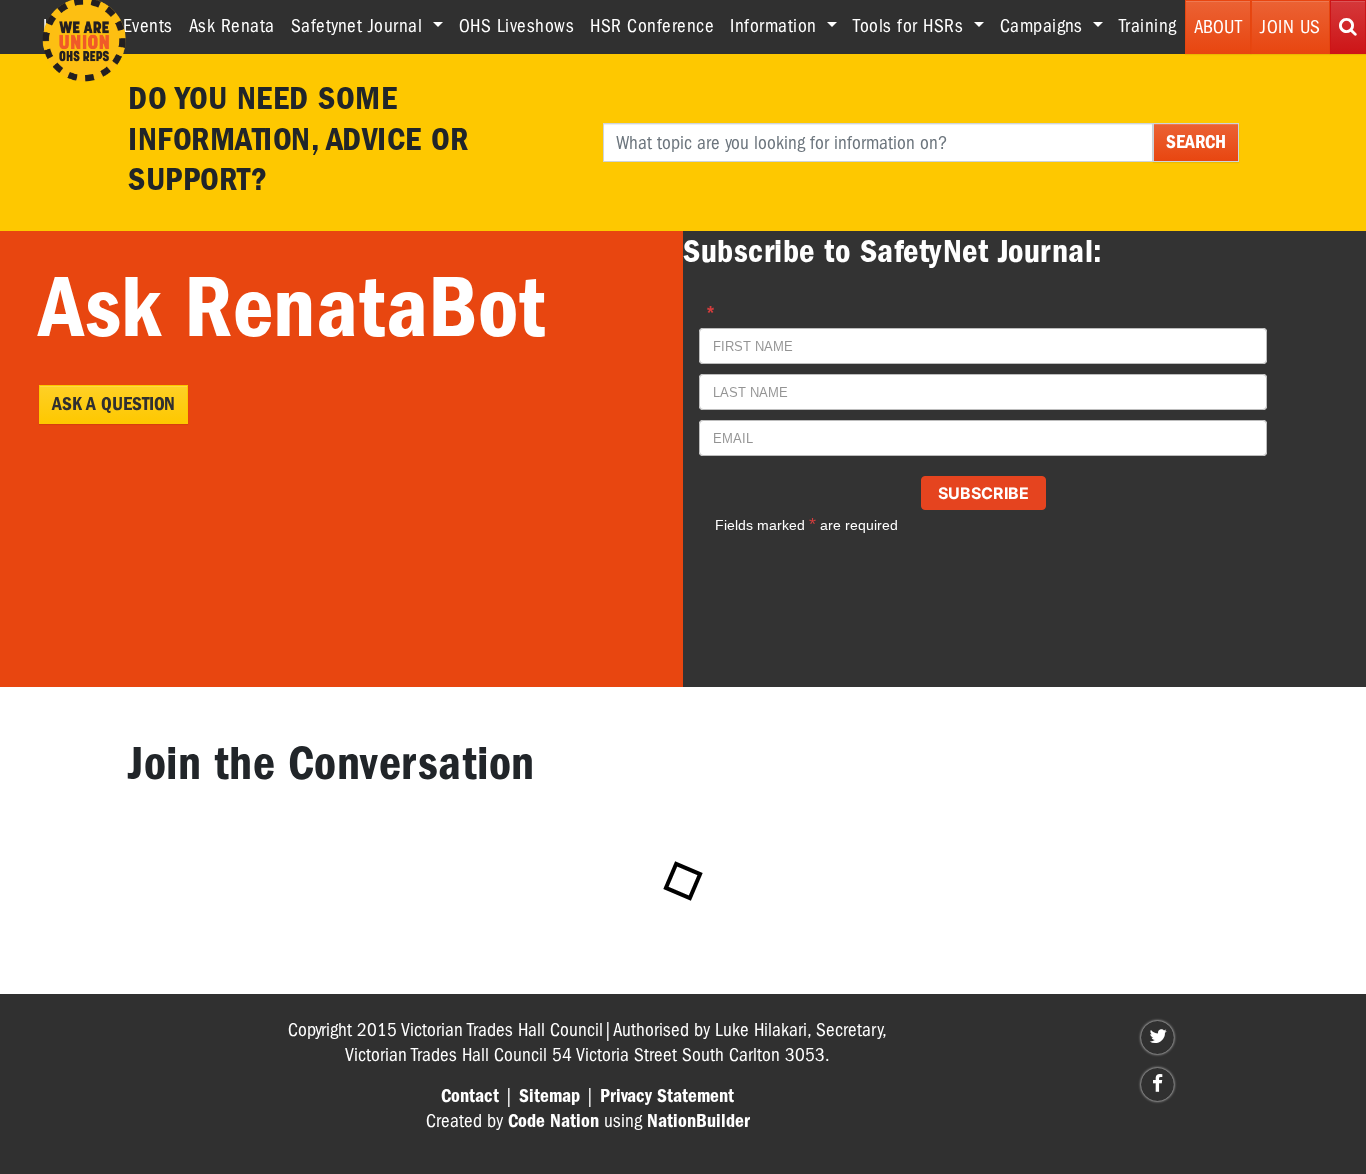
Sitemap (549, 1096)
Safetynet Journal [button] (359, 26)
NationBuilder (698, 1121)
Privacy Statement (667, 1096)
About (1218, 27)
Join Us (1290, 27)
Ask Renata (232, 26)
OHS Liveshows (517, 26)
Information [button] (776, 26)
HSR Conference (652, 26)
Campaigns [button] (1044, 26)
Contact (470, 1096)
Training (1148, 26)
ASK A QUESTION (113, 404)
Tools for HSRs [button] (911, 26)
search (1196, 142)
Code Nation (553, 1121)
